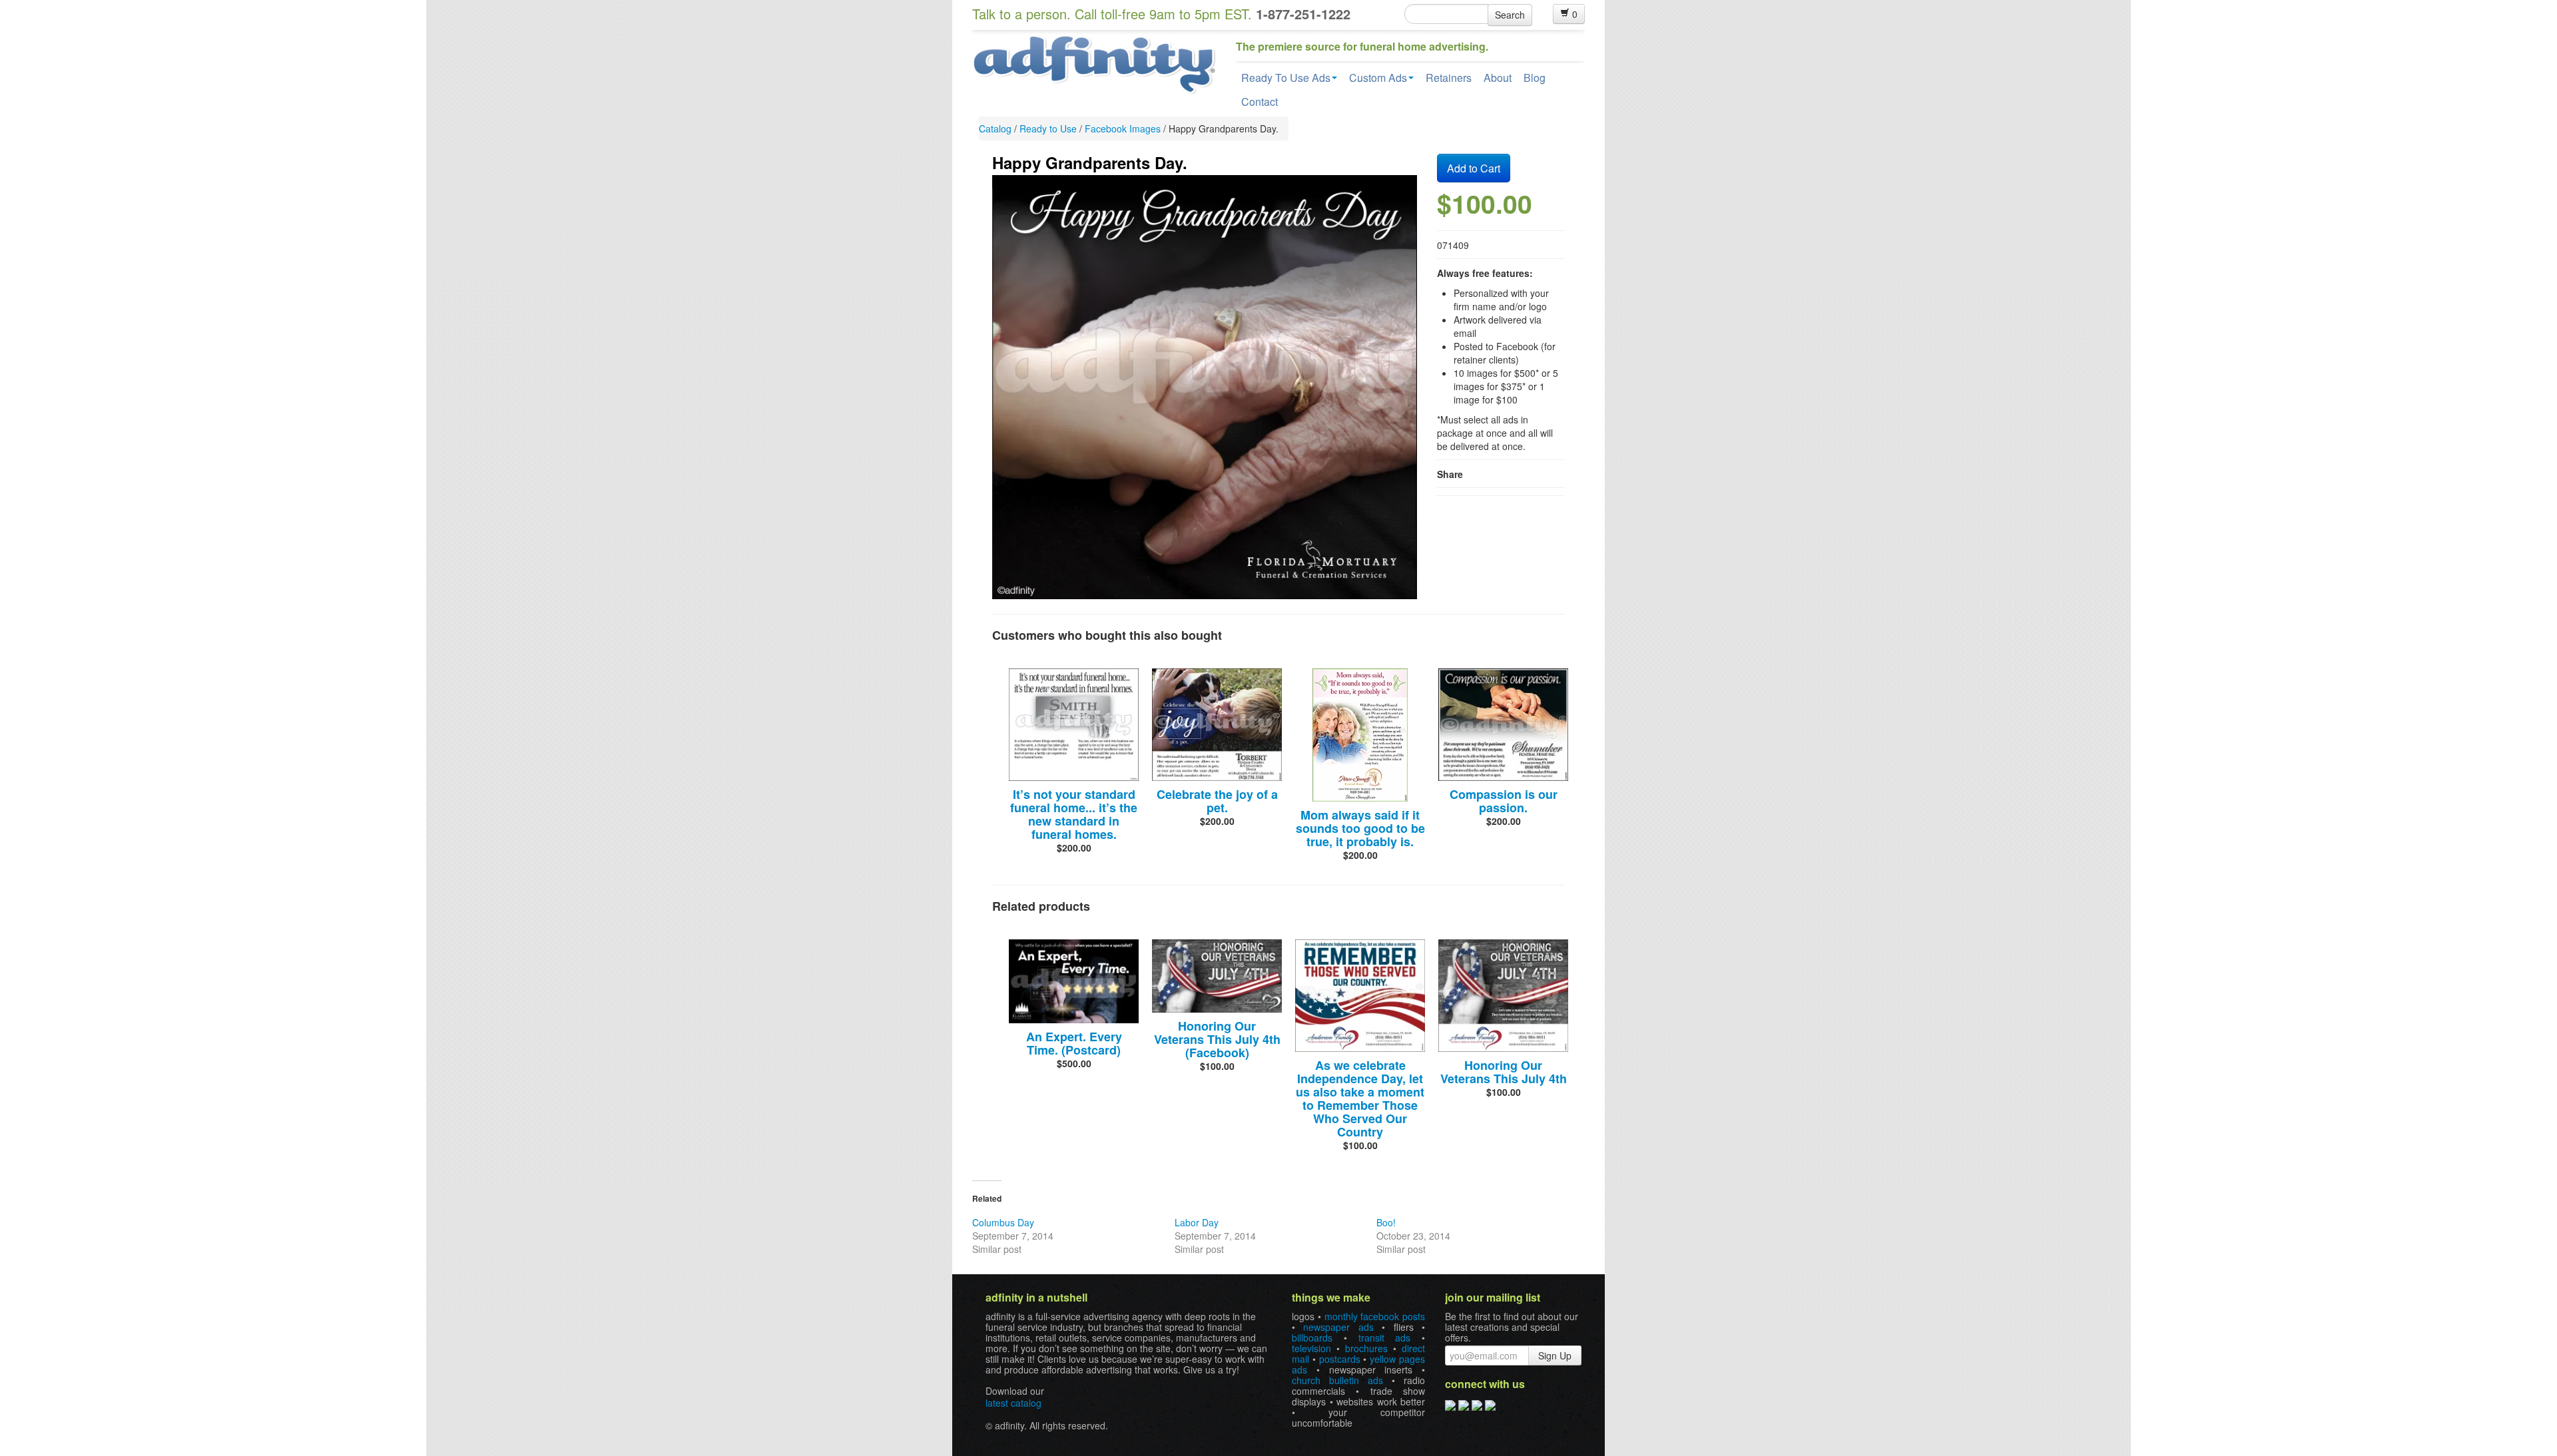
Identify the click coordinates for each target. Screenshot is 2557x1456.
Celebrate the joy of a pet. (1217, 801)
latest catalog (1013, 1403)
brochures (1366, 1348)
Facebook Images (1123, 128)
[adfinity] (1094, 63)
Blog (1535, 78)
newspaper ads (1338, 1327)
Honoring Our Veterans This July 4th (1504, 1072)
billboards (1312, 1337)
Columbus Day (1003, 1222)
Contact (1260, 102)
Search (1510, 15)
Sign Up (1555, 1355)
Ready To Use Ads (1286, 78)
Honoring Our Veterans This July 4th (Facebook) (1217, 1039)
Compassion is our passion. (1504, 801)
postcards (1340, 1359)
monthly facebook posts (1375, 1316)
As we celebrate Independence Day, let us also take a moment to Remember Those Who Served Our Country (1360, 1098)
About (1498, 78)
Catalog (995, 128)
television (1311, 1348)
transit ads (1385, 1337)
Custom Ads (1378, 78)
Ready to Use (1048, 128)
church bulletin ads (1337, 1380)
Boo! (1386, 1222)
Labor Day (1197, 1222)
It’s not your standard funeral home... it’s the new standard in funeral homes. (1074, 814)
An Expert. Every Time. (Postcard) (1074, 1043)
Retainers (1449, 78)
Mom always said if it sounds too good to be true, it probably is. (1360, 828)
